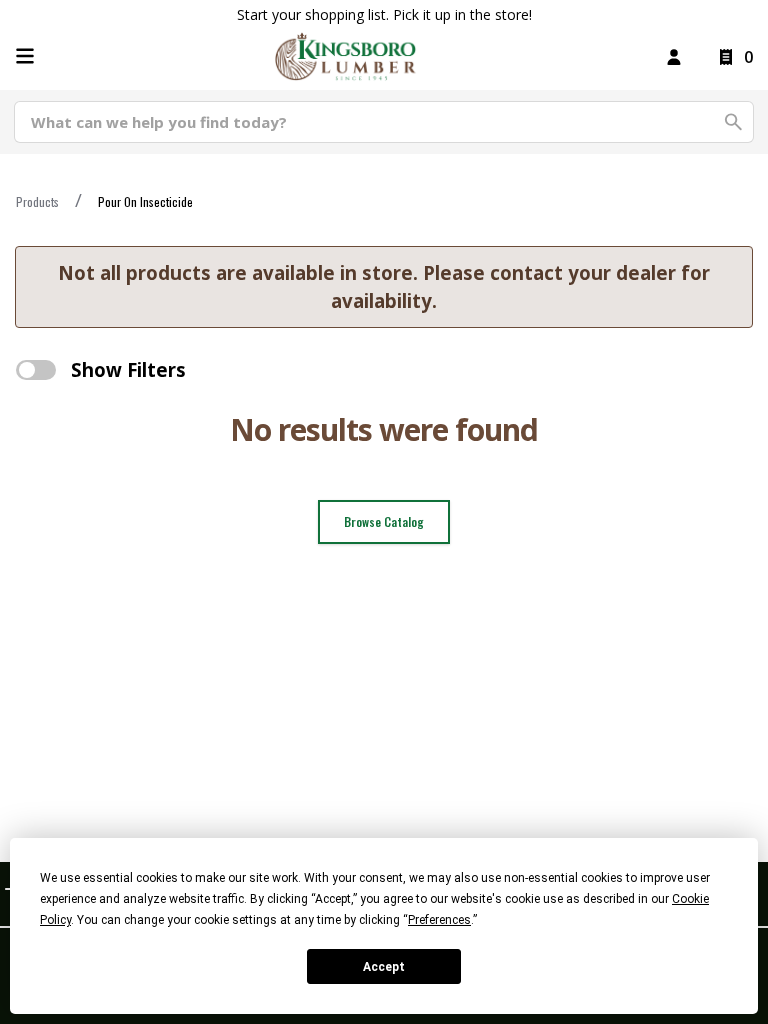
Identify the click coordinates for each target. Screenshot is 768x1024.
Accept (384, 967)
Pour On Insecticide (145, 201)
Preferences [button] (439, 920)
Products (37, 201)
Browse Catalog (384, 521)
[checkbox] (36, 370)
